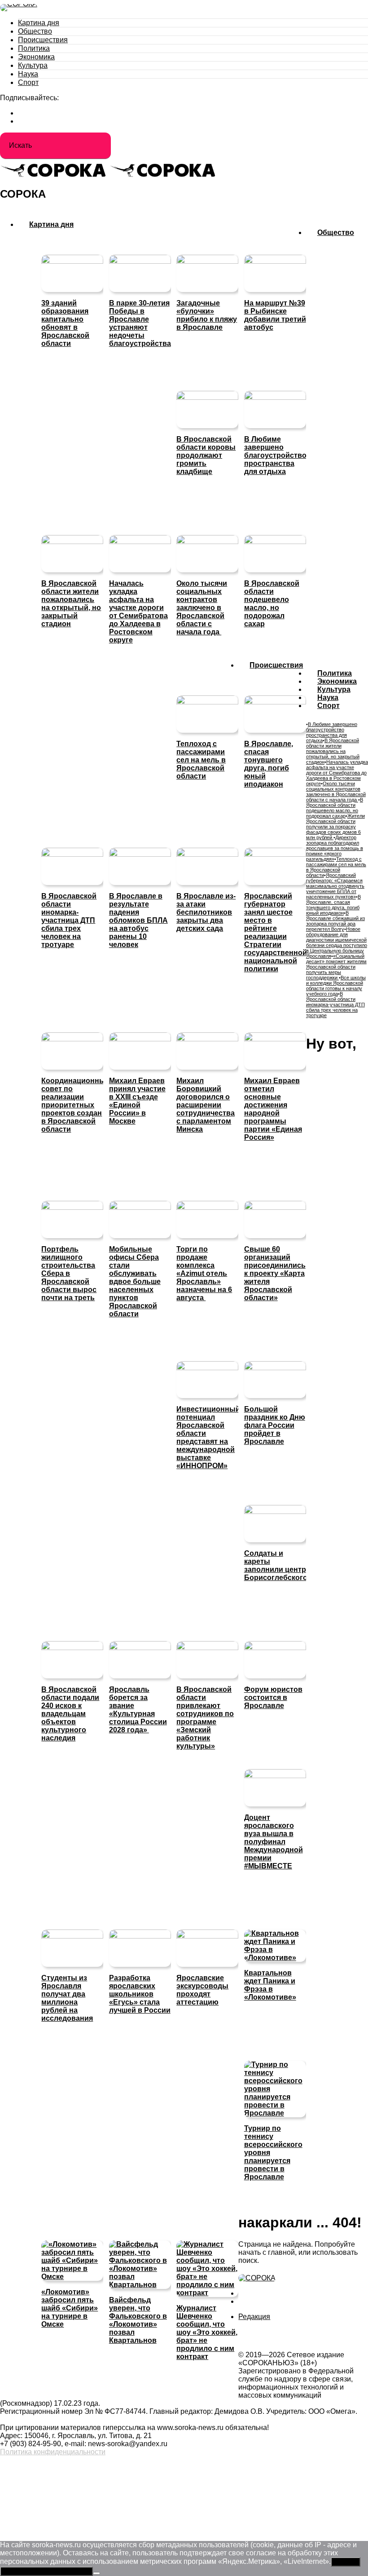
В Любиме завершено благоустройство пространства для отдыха (332, 732)
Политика (34, 48)
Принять (346, 2562)
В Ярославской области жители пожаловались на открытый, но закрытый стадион (333, 751)
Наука (28, 74)
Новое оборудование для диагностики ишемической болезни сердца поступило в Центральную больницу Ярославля (337, 943)
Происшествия (43, 40)
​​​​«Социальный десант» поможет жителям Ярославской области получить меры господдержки (336, 967)
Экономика (36, 57)
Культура (33, 65)
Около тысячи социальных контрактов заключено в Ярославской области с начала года (336, 792)
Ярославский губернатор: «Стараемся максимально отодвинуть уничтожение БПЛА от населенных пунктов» (335, 886)
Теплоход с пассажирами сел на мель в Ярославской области (336, 867)
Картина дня (39, 23)
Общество (35, 31)
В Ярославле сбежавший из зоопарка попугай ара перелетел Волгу (335, 921)
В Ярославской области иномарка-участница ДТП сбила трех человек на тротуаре (335, 1005)
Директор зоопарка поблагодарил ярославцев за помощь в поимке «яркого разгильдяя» (335, 848)
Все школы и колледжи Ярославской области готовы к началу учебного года (336, 986)
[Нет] (96, 2573)
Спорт (28, 82)
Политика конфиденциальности (53, 2452)
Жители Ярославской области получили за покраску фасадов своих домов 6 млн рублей (335, 827)
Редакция (254, 2317)
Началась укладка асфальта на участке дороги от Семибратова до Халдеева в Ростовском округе (337, 773)
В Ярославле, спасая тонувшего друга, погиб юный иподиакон (333, 905)
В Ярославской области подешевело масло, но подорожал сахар (335, 808)
